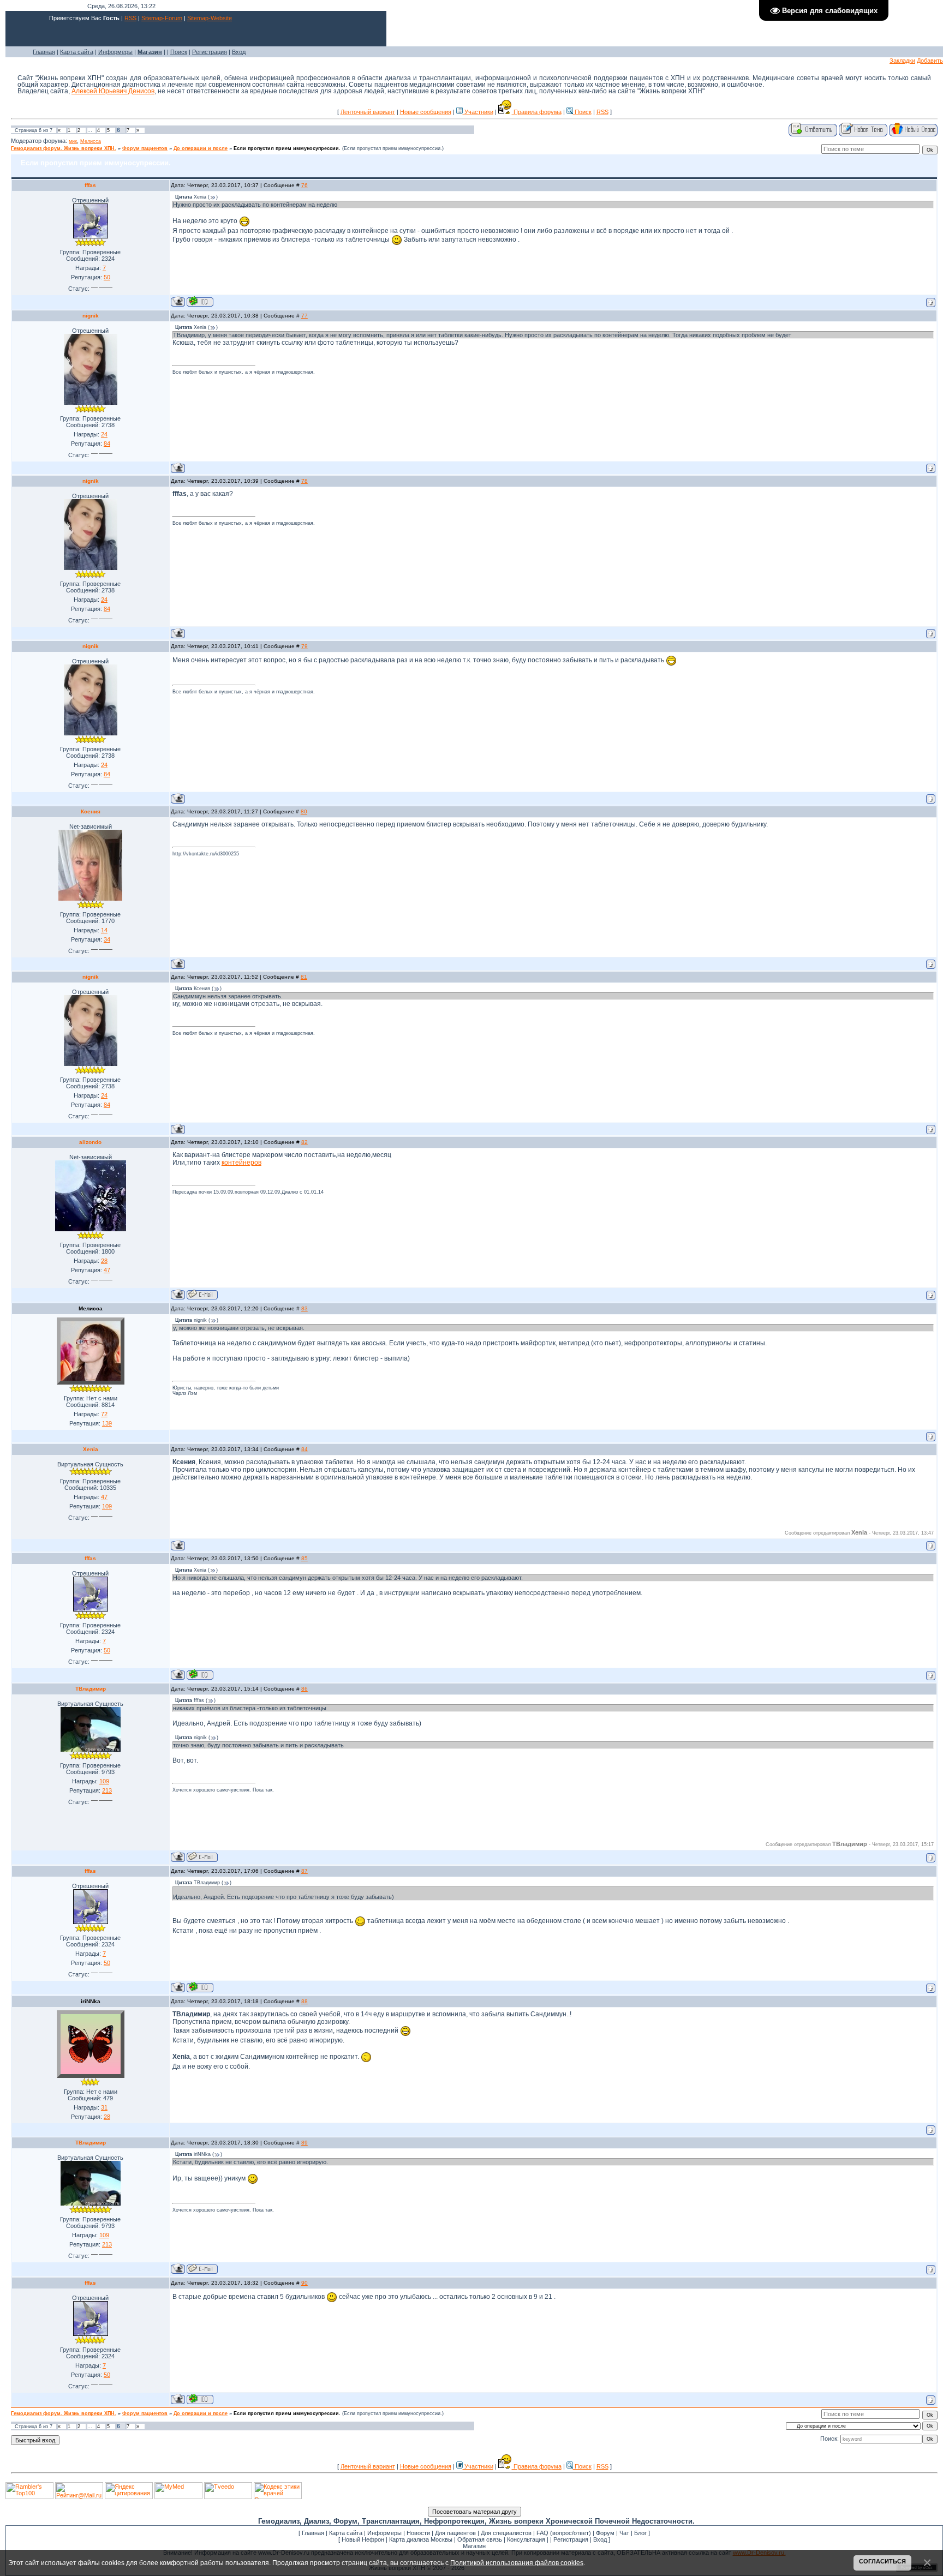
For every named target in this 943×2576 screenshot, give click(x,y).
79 (305, 646)
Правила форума (537, 112)
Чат (624, 2533)
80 (304, 811)
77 (305, 316)
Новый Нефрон (363, 2539)
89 (305, 2143)
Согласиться (882, 2561)
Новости (418, 2533)
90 (305, 2283)
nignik (91, 316)
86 (305, 1689)
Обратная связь (480, 2539)
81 (304, 977)
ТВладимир (91, 1689)
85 (305, 1558)
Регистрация (210, 52)
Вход (239, 52)
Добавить (930, 61)
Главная (44, 52)
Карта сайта (77, 52)
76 (305, 185)
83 (305, 1308)
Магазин (474, 2546)
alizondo (90, 1142)
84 (305, 1449)
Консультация (526, 2539)
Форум (605, 2533)
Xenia (91, 1449)
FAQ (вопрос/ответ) (564, 2533)
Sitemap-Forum (162, 18)
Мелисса (91, 141)
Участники (478, 112)
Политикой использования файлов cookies (517, 2563)
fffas (90, 185)
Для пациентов (455, 2533)
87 (305, 1871)
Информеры (115, 52)
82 (305, 1142)
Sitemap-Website (210, 18)
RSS (130, 18)
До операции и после (201, 148)
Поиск (179, 52)
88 (305, 2001)
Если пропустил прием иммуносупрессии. (287, 148)
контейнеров (241, 1163)
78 (305, 481)
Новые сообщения (426, 112)
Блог (640, 2533)
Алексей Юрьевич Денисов (113, 91)
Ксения (91, 811)
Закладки (902, 61)
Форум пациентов (145, 148)
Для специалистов (506, 2533)
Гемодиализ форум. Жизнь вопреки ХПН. (64, 148)
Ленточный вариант (368, 112)
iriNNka (91, 2001)
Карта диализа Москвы (421, 2539)
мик (73, 141)
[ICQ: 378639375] (200, 301)
